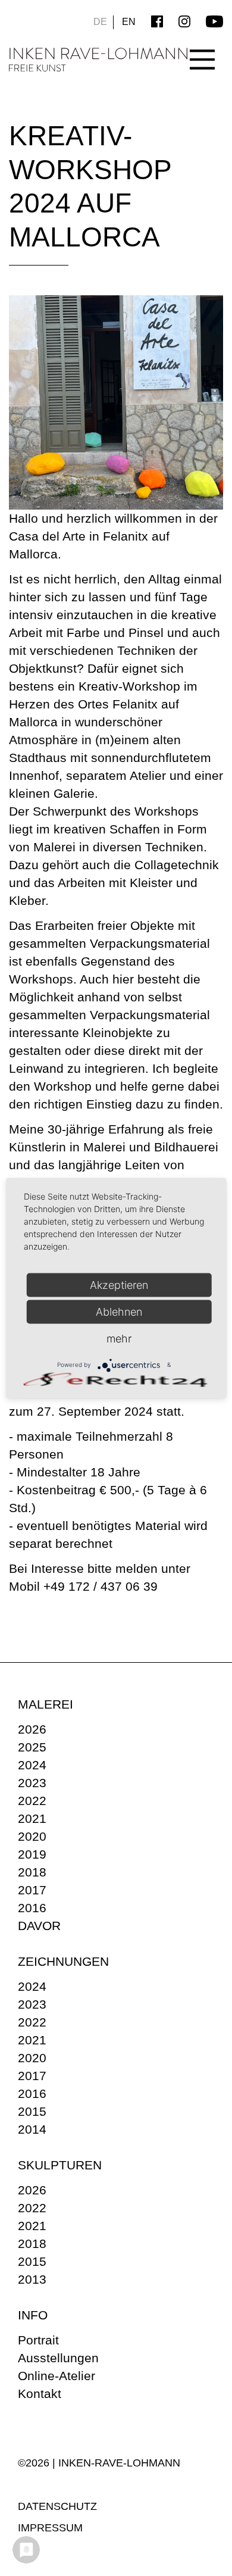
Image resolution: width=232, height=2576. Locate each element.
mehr (119, 1338)
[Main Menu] (202, 49)
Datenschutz (57, 2506)
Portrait (38, 2340)
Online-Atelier (57, 2376)
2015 (32, 2111)
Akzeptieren (119, 1284)
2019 (32, 1854)
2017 (32, 1890)
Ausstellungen (58, 2358)
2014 (32, 2129)
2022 (32, 1801)
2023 (32, 1783)
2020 (32, 1836)
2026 (32, 1729)
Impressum (50, 2528)
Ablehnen (119, 1311)
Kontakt (40, 2394)
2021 (32, 1818)
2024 (32, 1765)
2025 (32, 1747)
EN (129, 22)
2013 (32, 2279)
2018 (32, 1872)
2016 (32, 1908)
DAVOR (39, 1926)
